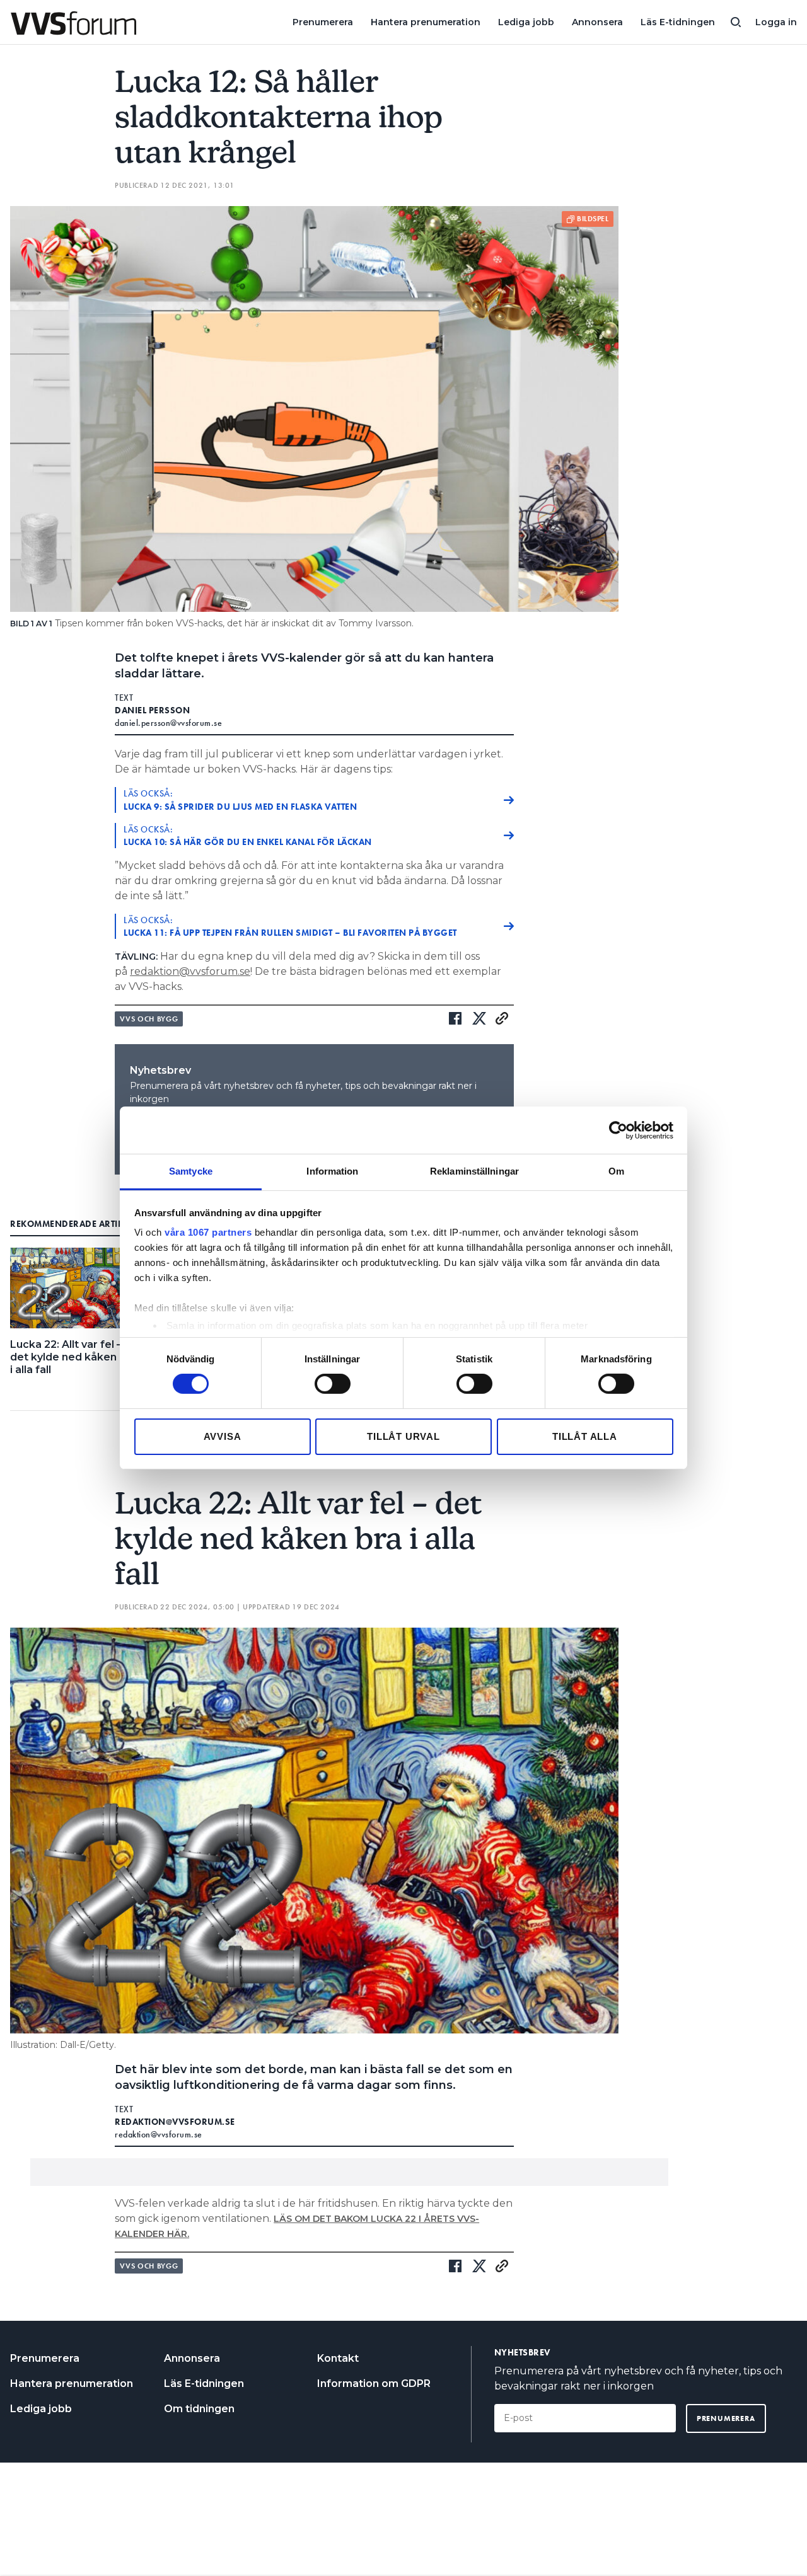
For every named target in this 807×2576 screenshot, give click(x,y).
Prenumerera (323, 22)
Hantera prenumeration (426, 22)
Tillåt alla (585, 1436)
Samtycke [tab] (191, 1171)
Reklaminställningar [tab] (474, 1171)
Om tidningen (199, 2409)
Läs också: (240, 800)
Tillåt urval (403, 1436)
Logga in (776, 22)
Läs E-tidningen (678, 22)
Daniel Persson (152, 710)
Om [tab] (616, 1171)
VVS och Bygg (149, 1019)
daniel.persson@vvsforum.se (168, 723)
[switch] (333, 1384)
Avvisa (223, 1436)
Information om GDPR (374, 2383)
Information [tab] (332, 1171)
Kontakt (338, 2358)
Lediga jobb (526, 22)
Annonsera (597, 22)
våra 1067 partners (208, 1232)
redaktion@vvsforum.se (190, 971)
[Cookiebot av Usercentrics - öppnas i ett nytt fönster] (618, 1130)
